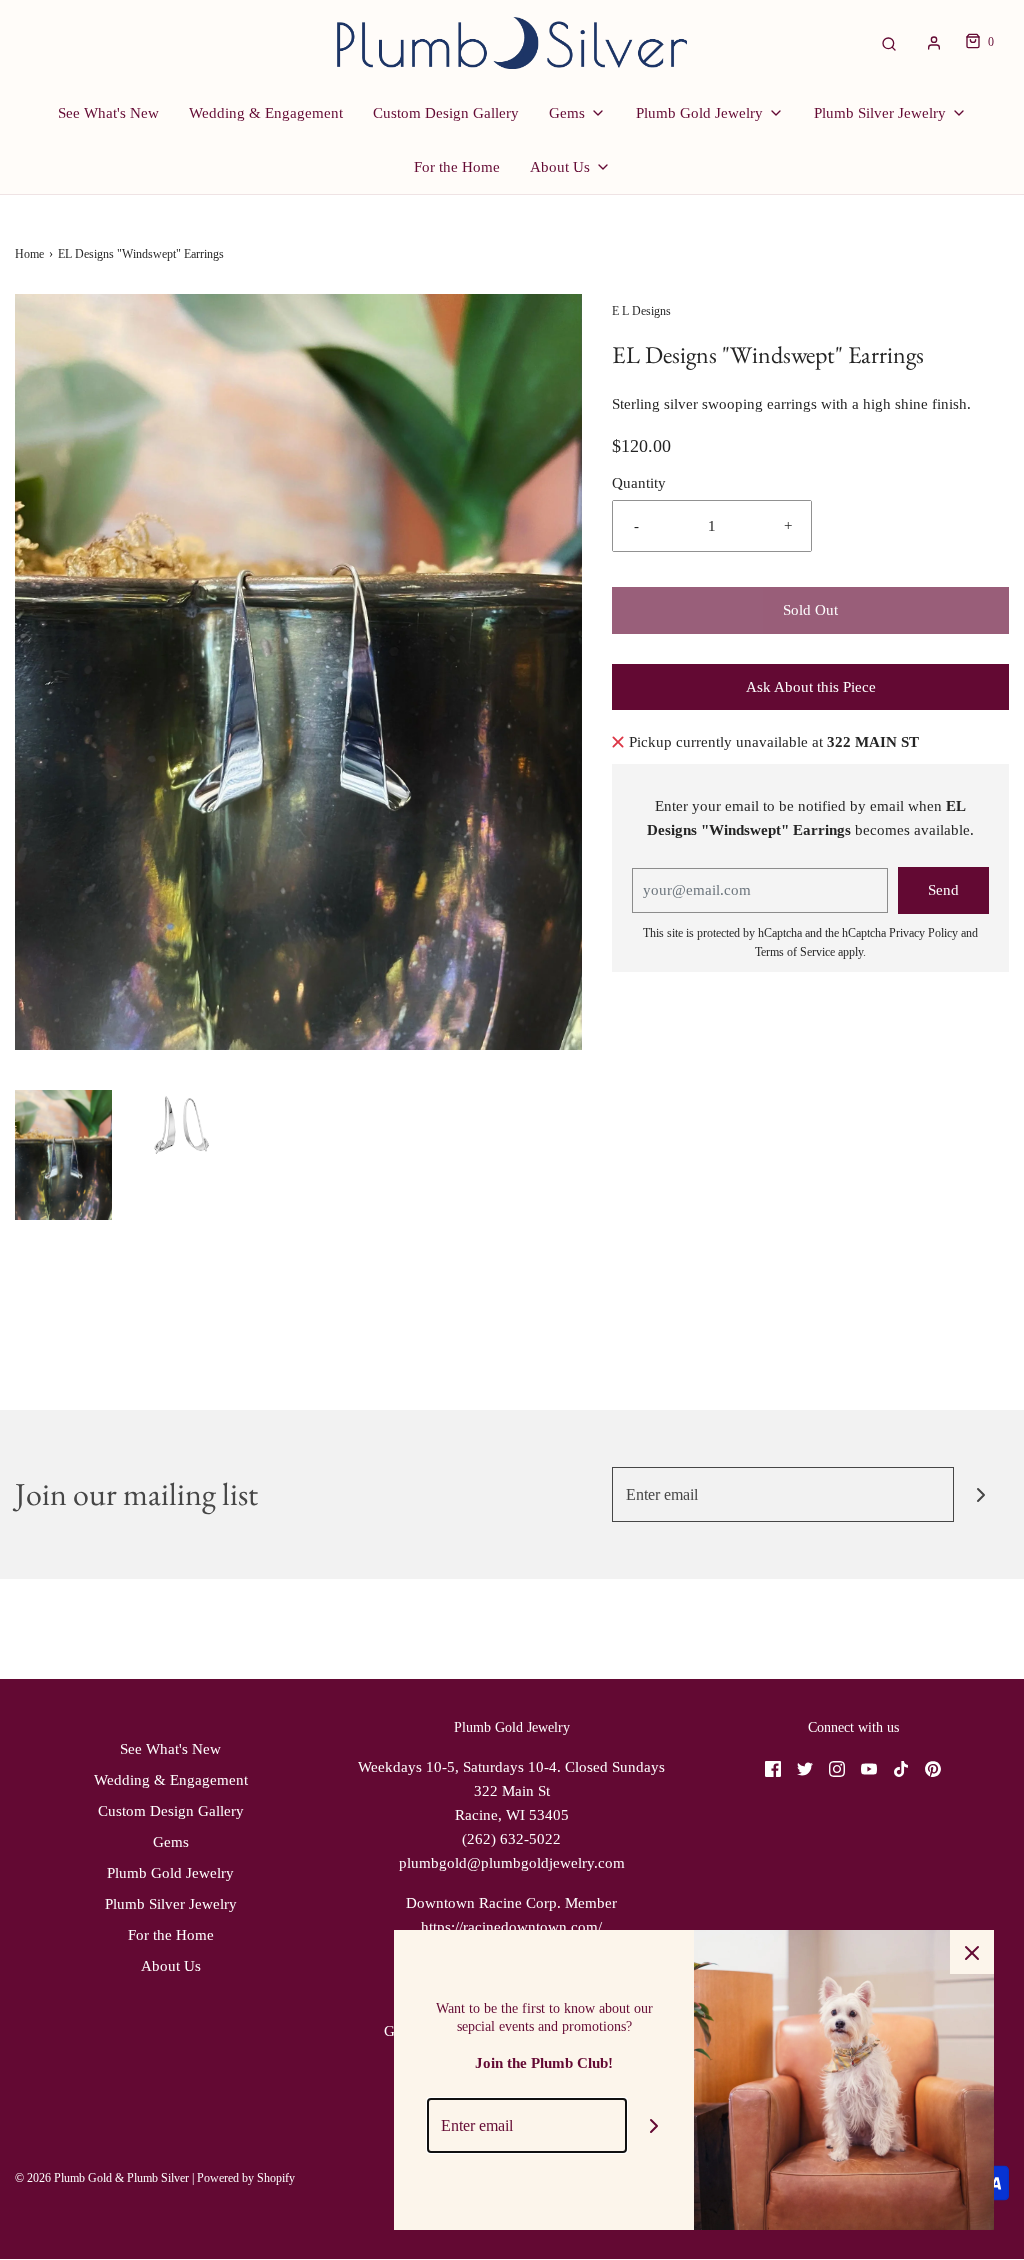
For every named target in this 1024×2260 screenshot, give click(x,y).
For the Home (457, 167)
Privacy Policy (923, 933)
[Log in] (934, 43)
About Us (171, 1966)
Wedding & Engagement (266, 113)
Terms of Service (795, 952)
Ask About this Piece (811, 687)
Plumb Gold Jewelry (170, 1873)
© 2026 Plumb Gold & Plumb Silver (102, 2178)
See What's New (108, 113)
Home (29, 254)
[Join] (981, 1494)
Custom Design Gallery (446, 113)
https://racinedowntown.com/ (511, 1927)
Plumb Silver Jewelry (171, 1904)
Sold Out (810, 610)
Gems (171, 1842)
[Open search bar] (889, 42)
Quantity (639, 483)
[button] (63, 1155)
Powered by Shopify (246, 2178)
